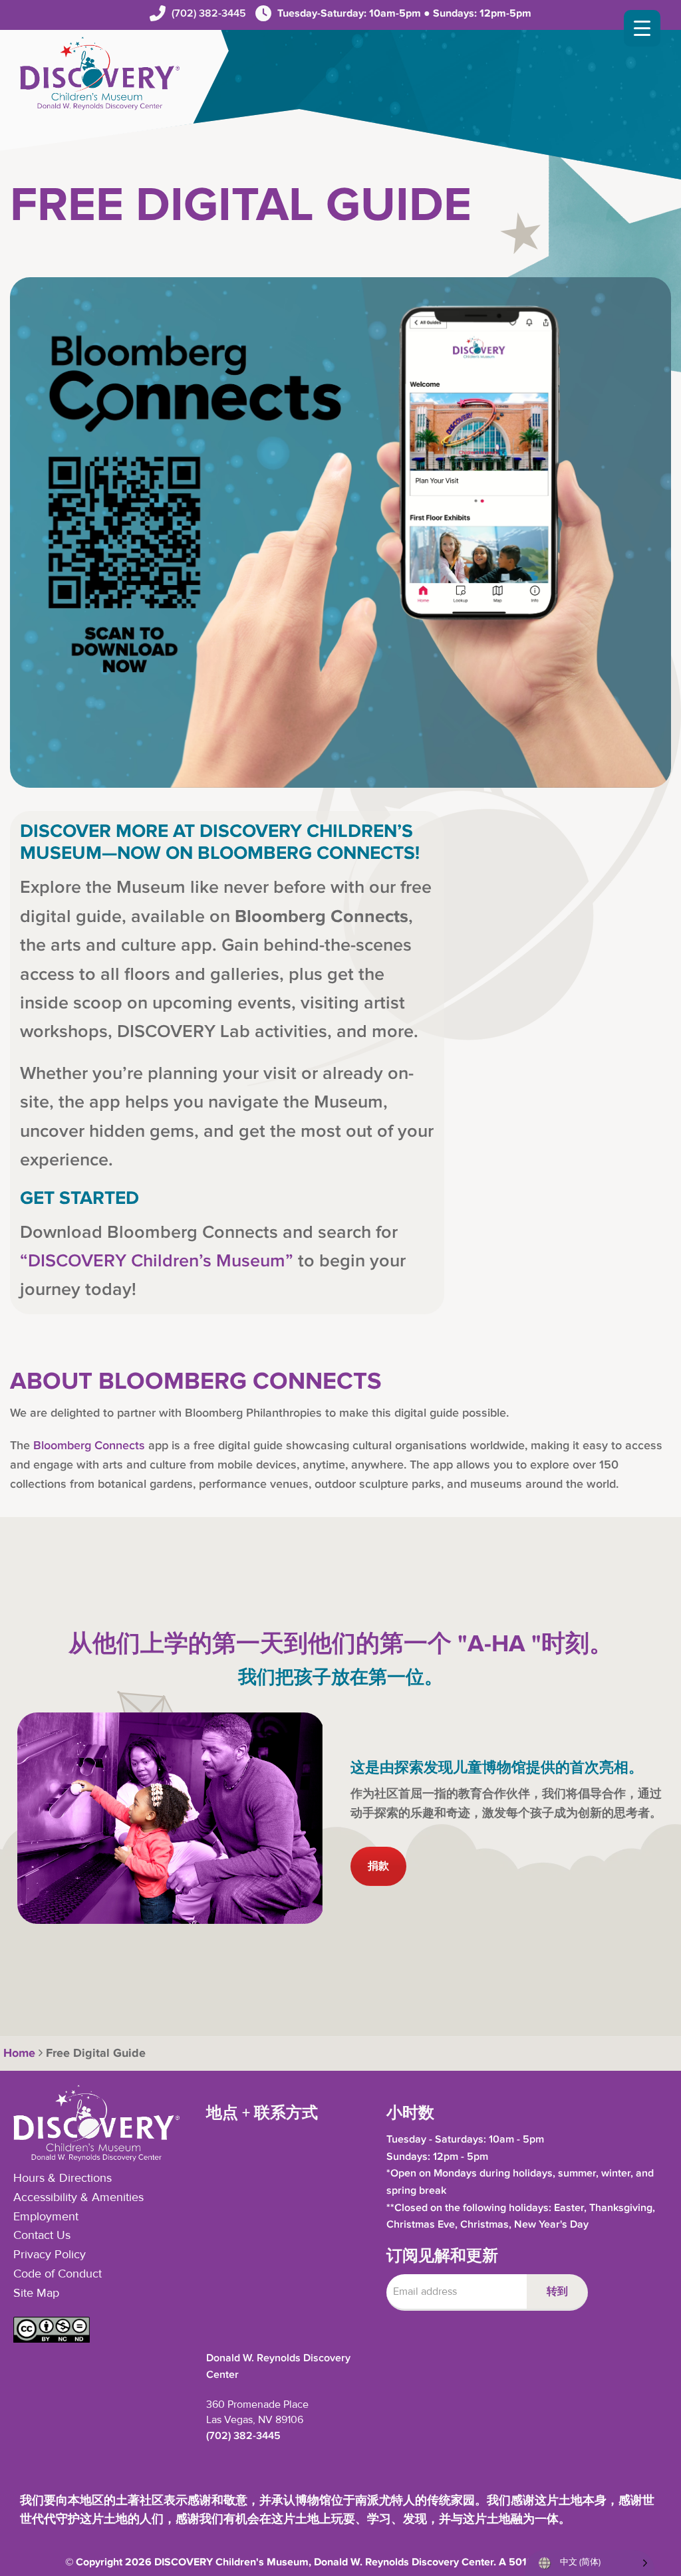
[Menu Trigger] (642, 28)
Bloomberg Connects (89, 1446)
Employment (46, 2217)
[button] (52, 2339)
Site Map (36, 2293)
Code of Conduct (58, 2274)
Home (18, 2053)
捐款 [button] (378, 1866)
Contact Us (42, 2236)
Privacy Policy (50, 2255)
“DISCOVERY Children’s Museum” (157, 1261)
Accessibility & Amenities (78, 2198)
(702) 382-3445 (209, 14)
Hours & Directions (63, 2178)
